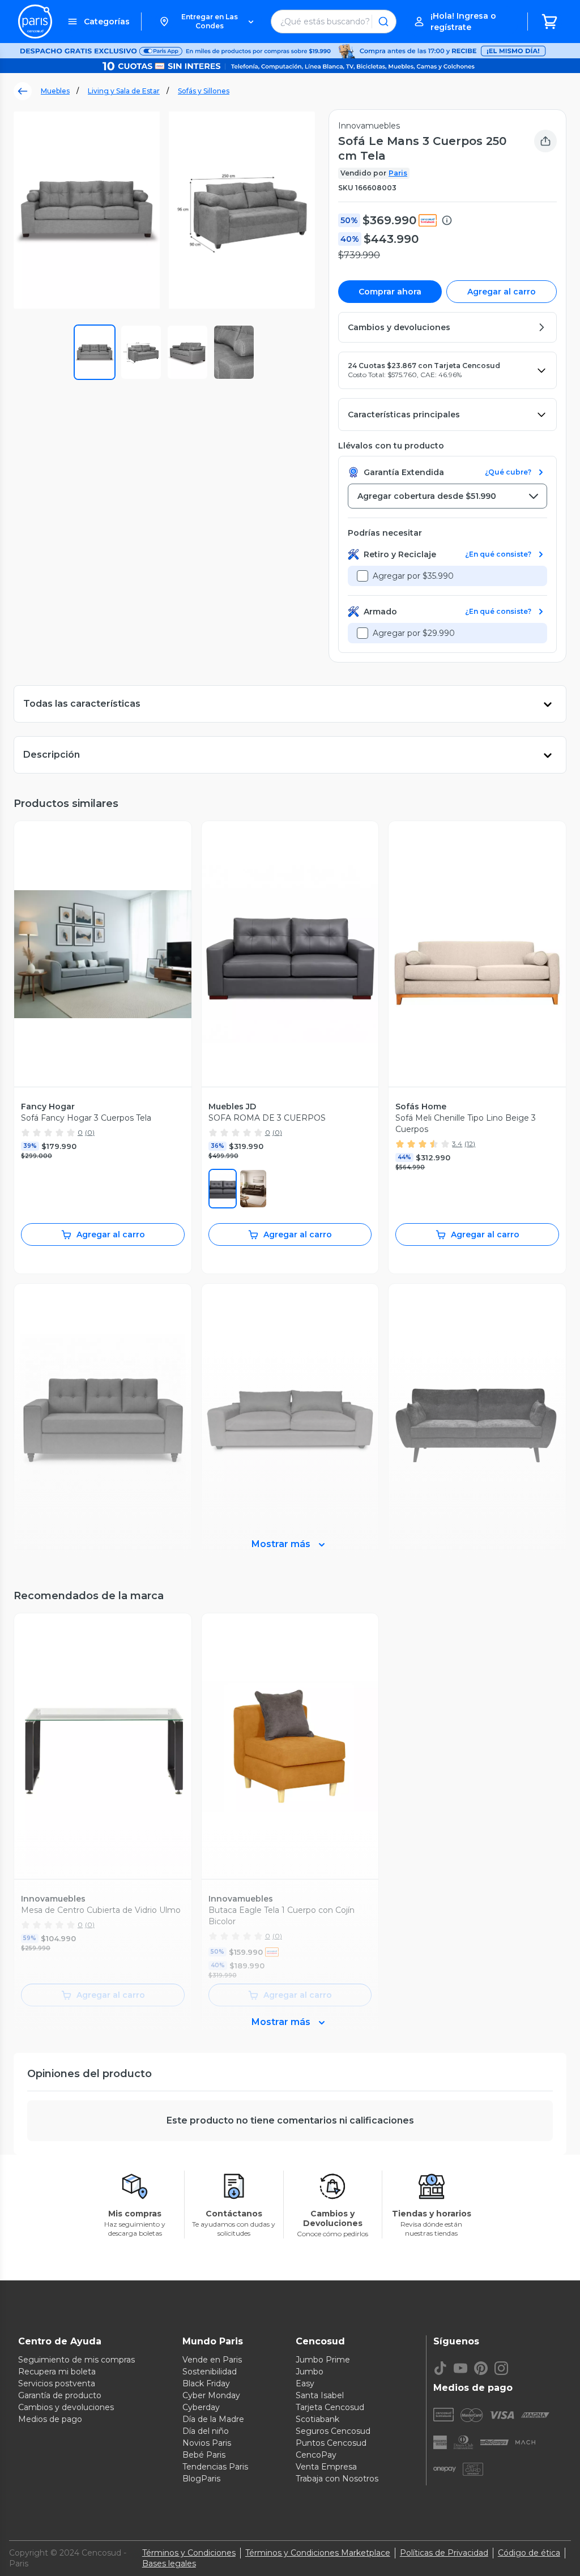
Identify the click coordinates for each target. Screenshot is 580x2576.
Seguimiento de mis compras (76, 2360)
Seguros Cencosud (333, 2431)
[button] (206, 22)
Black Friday (206, 2383)
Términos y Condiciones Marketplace (318, 2553)
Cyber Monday (211, 2395)
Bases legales (169, 2564)
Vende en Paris (212, 2360)
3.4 (457, 1144)
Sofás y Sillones (204, 91)
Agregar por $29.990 (414, 633)
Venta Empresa (326, 2467)
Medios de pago (50, 2419)
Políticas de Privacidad (444, 2553)
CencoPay (316, 2455)
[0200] (253, 1189)
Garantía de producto (60, 2395)
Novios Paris (207, 2443)
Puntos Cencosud (331, 2443)
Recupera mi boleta (57, 2372)
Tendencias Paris (215, 2467)
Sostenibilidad (210, 2372)
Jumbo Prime (323, 2360)
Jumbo (310, 2372)
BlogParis (201, 2479)
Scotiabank (317, 2419)
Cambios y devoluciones (66, 2407)
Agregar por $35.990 (413, 576)
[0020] (223, 1189)
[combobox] (447, 496)
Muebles (55, 91)
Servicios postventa (57, 2383)
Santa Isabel (320, 2395)
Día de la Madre (213, 2419)
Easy (305, 2383)
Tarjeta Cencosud (330, 2407)
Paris (398, 173)
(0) (90, 1132)
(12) (470, 1144)
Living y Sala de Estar (124, 91)
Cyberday (201, 2407)
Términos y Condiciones (189, 2553)
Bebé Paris (204, 2455)
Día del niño (206, 2431)
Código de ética (529, 2553)
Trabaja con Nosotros (337, 2479)
